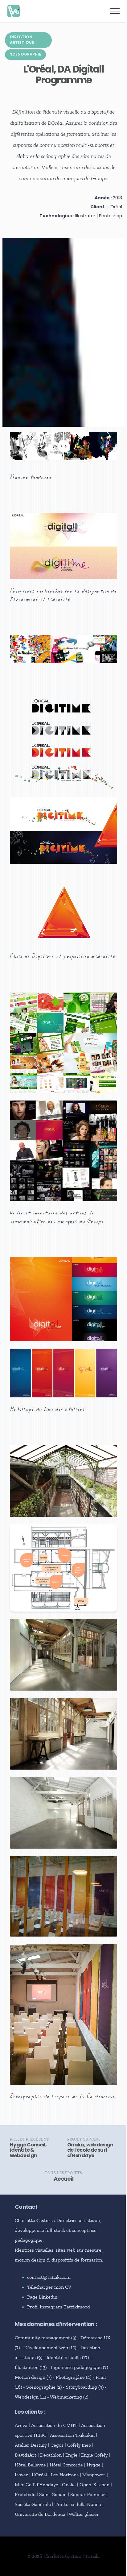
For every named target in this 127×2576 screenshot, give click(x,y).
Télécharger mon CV (49, 2287)
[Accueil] (14, 11)
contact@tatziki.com (49, 2277)
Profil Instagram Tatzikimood (59, 2307)
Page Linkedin (42, 2297)
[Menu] (115, 11)
